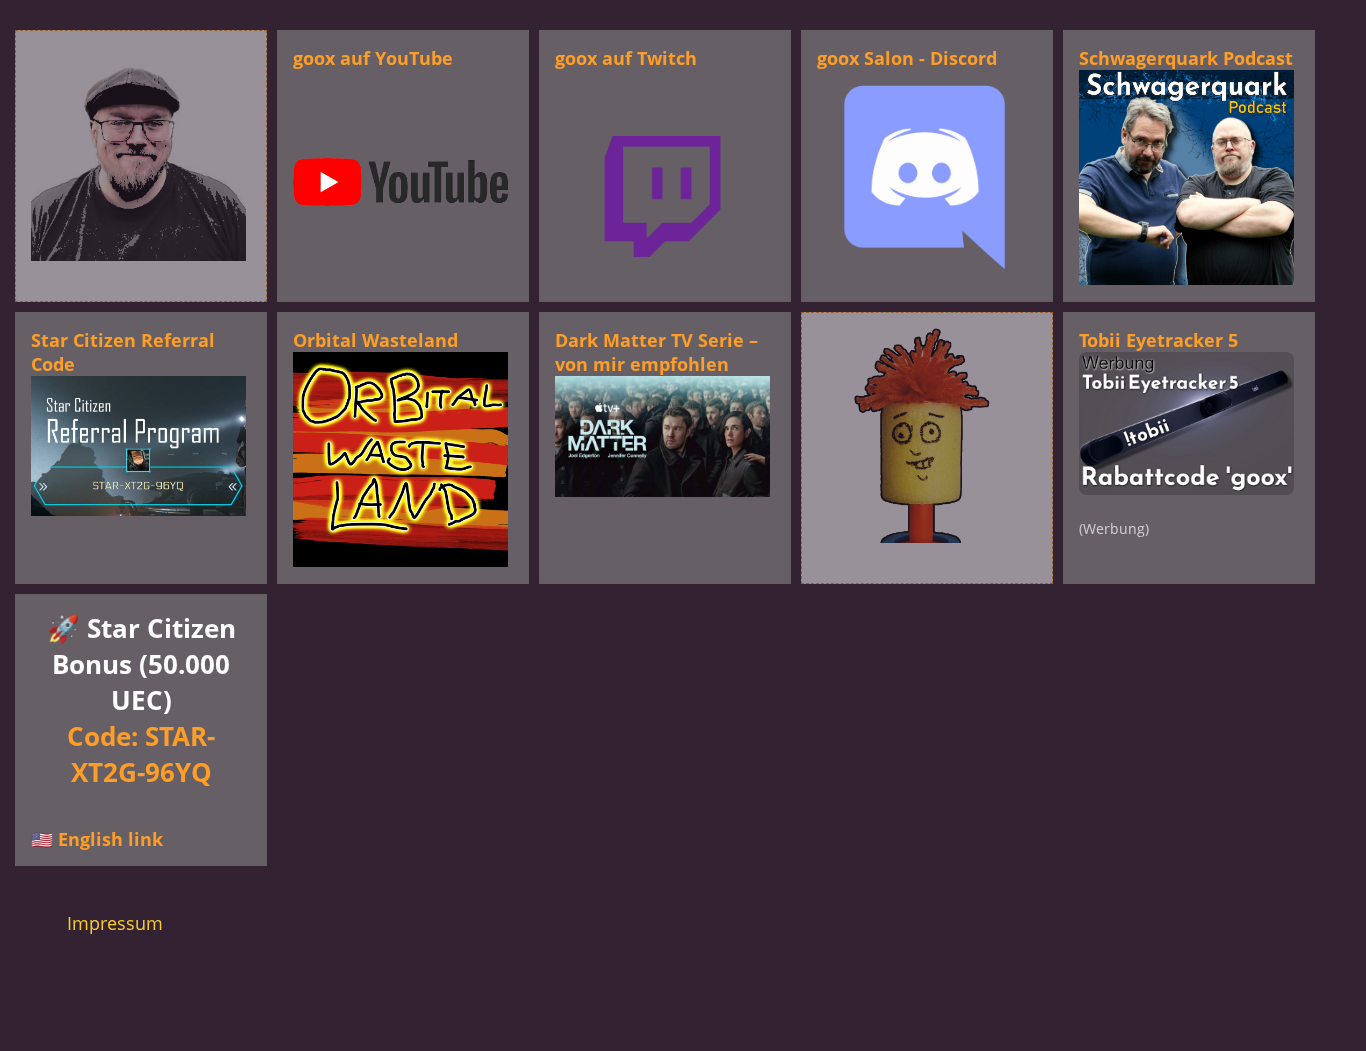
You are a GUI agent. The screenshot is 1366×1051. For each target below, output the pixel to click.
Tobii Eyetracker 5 (1158, 340)
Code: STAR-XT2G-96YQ (141, 754)
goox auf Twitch (626, 58)
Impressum (115, 923)
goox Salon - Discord (907, 58)
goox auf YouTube (373, 58)
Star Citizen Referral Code (123, 352)
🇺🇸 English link (97, 839)
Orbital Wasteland (375, 340)
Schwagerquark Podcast (1186, 58)
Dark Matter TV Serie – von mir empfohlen (656, 352)
